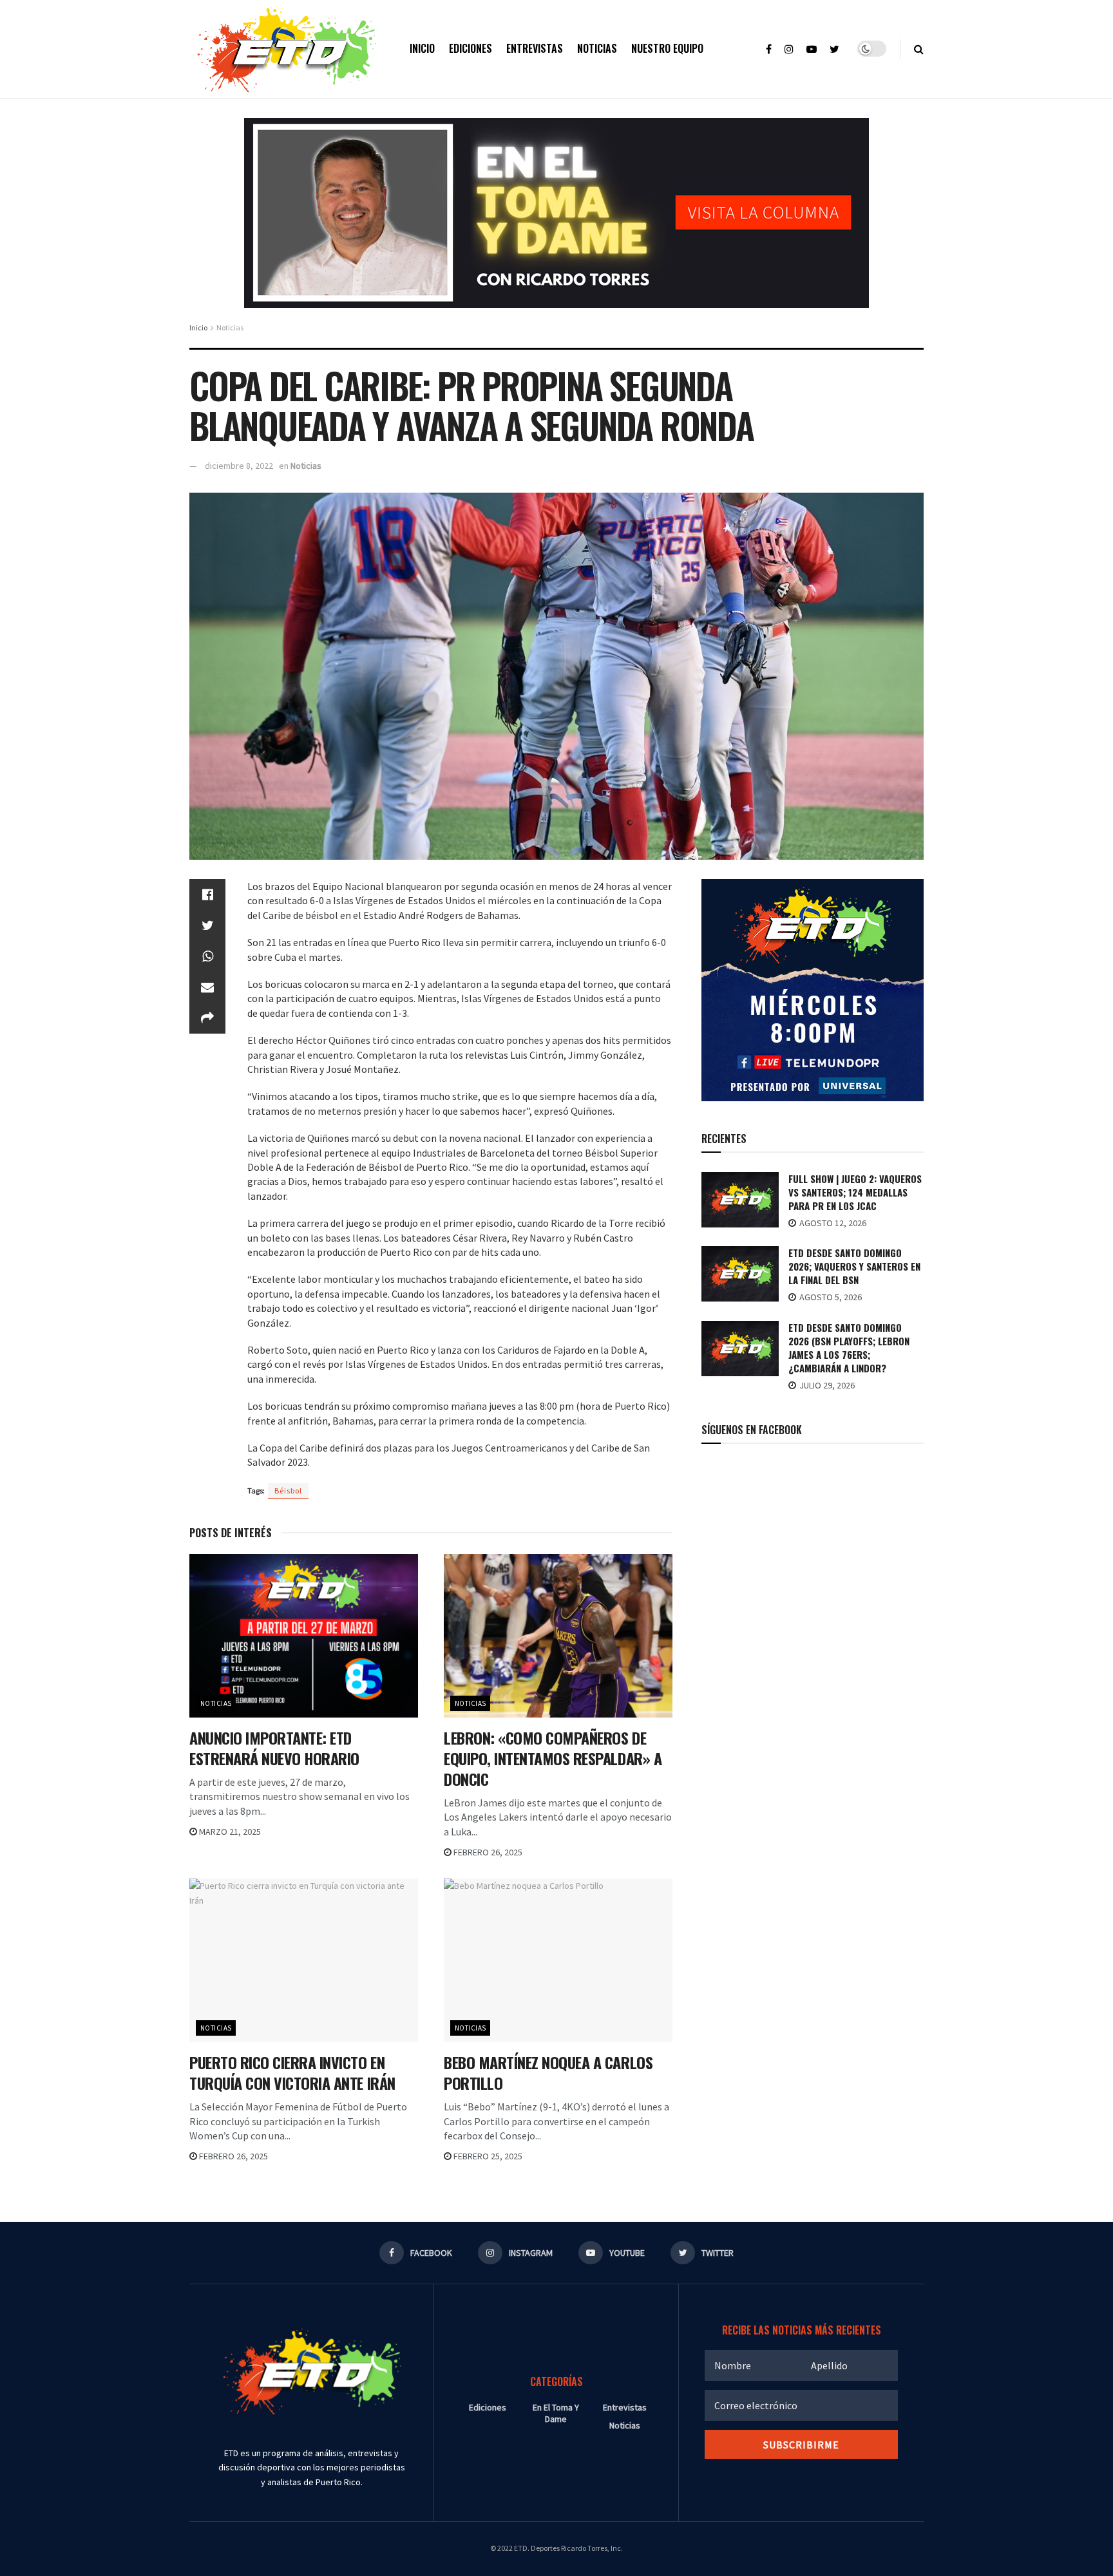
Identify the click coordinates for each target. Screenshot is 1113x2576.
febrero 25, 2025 (487, 2156)
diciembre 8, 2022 (239, 466)
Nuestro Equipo (667, 48)
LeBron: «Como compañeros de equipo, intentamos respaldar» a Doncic (553, 1758)
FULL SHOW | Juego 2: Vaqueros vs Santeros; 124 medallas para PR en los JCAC (855, 1192)
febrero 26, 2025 (487, 1852)
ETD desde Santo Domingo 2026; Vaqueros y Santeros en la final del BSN (854, 1266)
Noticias (597, 48)
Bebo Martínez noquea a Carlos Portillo (548, 2072)
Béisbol (288, 1491)
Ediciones (471, 48)
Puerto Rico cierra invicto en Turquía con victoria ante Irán (292, 2072)
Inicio (422, 48)
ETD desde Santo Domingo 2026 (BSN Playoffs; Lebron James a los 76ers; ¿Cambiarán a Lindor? (849, 1348)
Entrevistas (535, 48)
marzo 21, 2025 (229, 1832)
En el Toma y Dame (556, 2413)
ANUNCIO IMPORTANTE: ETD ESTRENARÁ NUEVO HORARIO (274, 1748)
